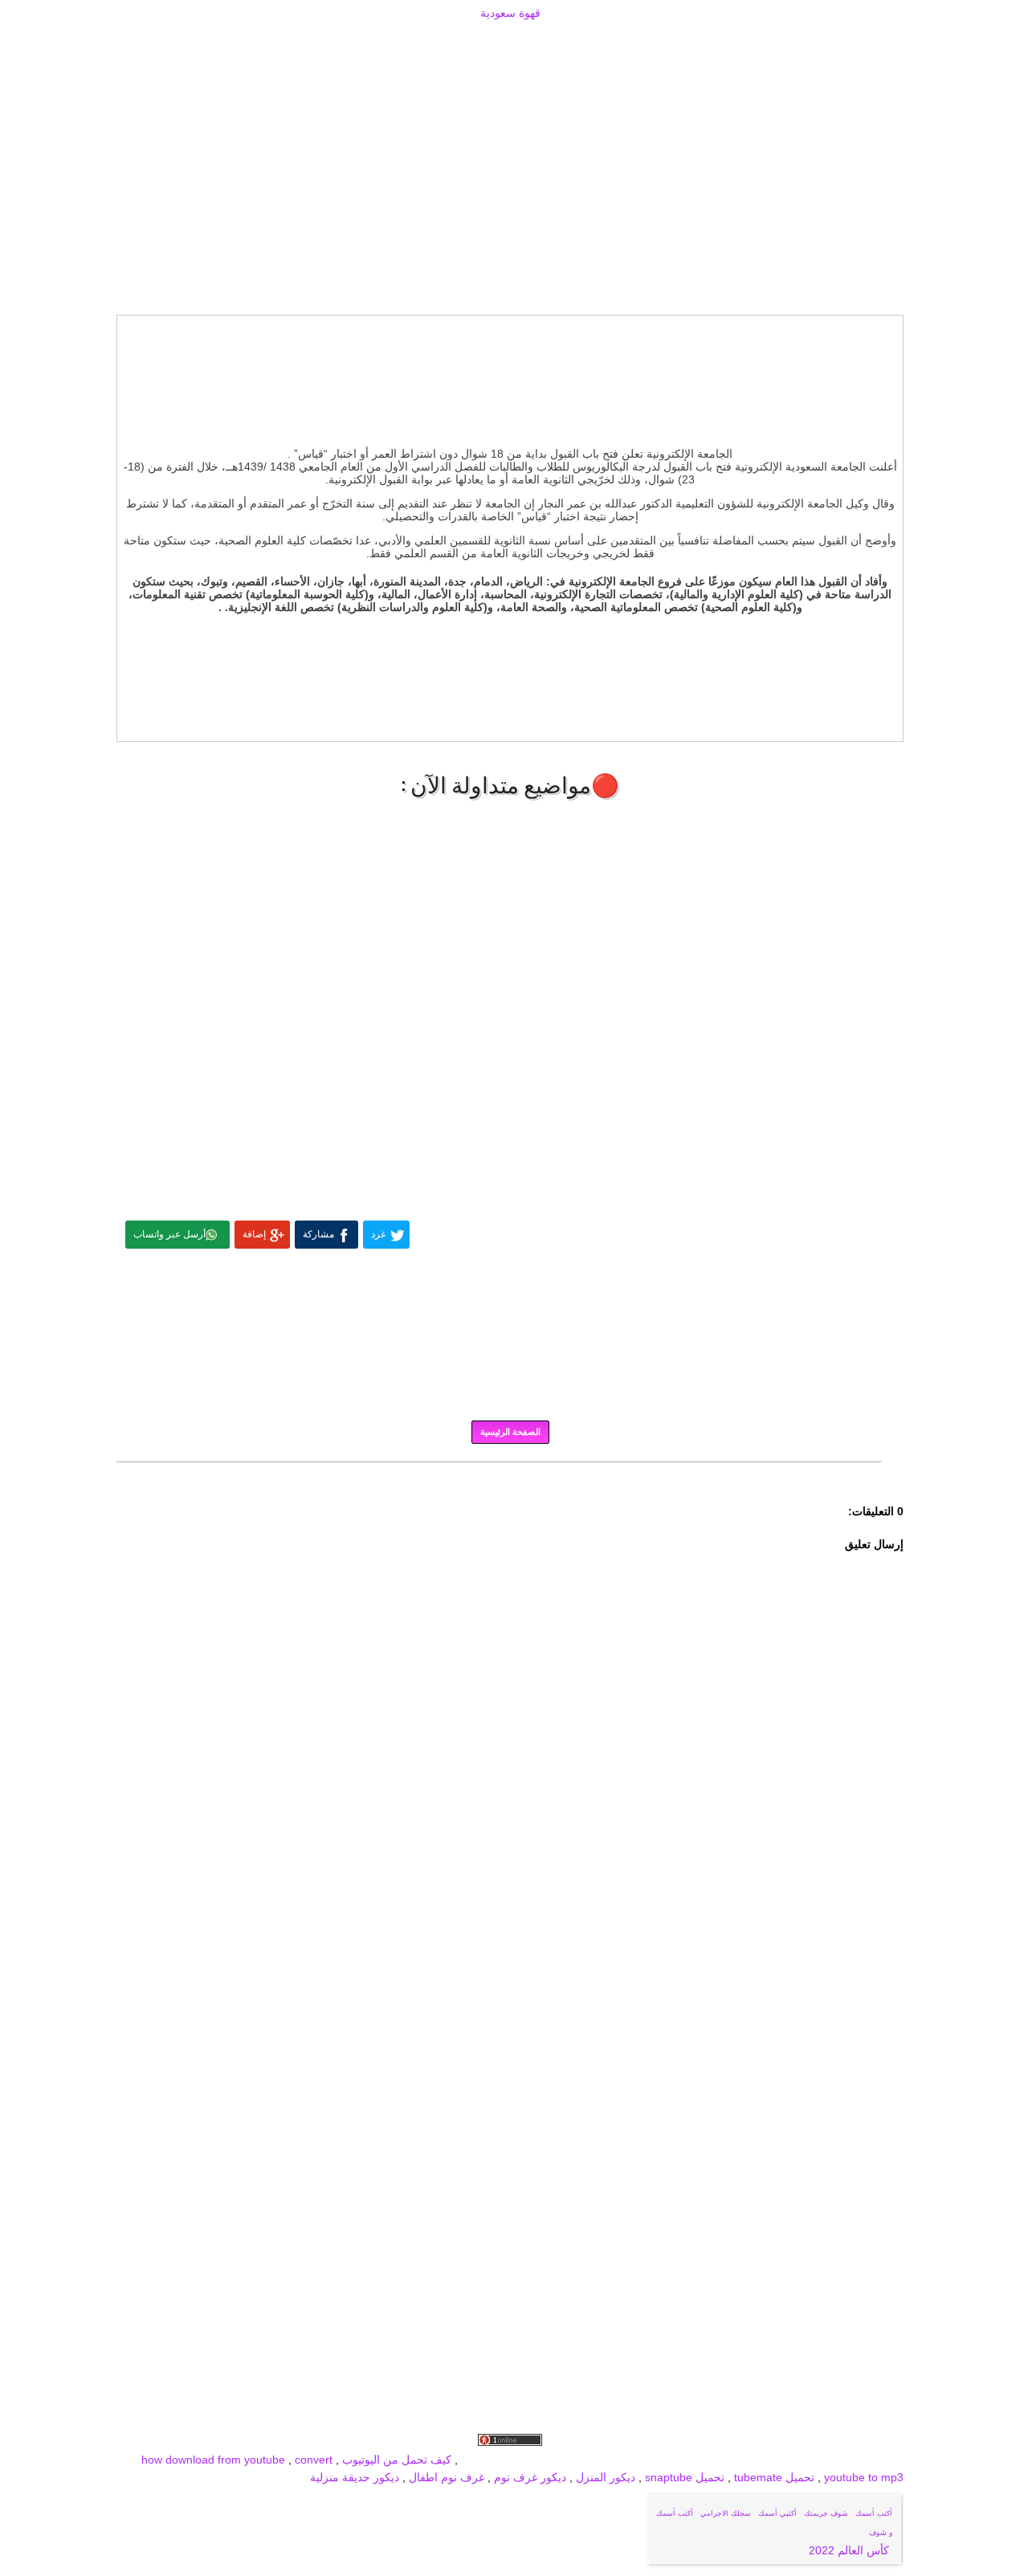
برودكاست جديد (657, 2460)
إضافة (254, 1234)
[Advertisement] (510, 42)
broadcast (486, 2460)
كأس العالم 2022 (851, 2550)
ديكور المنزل (604, 2477)
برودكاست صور (734, 2460)
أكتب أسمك (874, 2513)
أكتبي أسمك (777, 2513)
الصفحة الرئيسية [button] (510, 1432)
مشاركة (318, 1234)
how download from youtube (213, 2460)
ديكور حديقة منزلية (355, 2477)
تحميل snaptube (685, 2477)
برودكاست (510, 1473)
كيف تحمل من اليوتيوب (397, 2460)
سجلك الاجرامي (726, 2513)
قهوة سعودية (510, 13)
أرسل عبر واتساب (169, 1234)
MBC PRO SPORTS (565, 2460)
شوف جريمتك (826, 2513)
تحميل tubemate (774, 2477)
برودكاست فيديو (812, 2460)
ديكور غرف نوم (528, 2477)
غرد (378, 1234)
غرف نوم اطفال (445, 2477)
